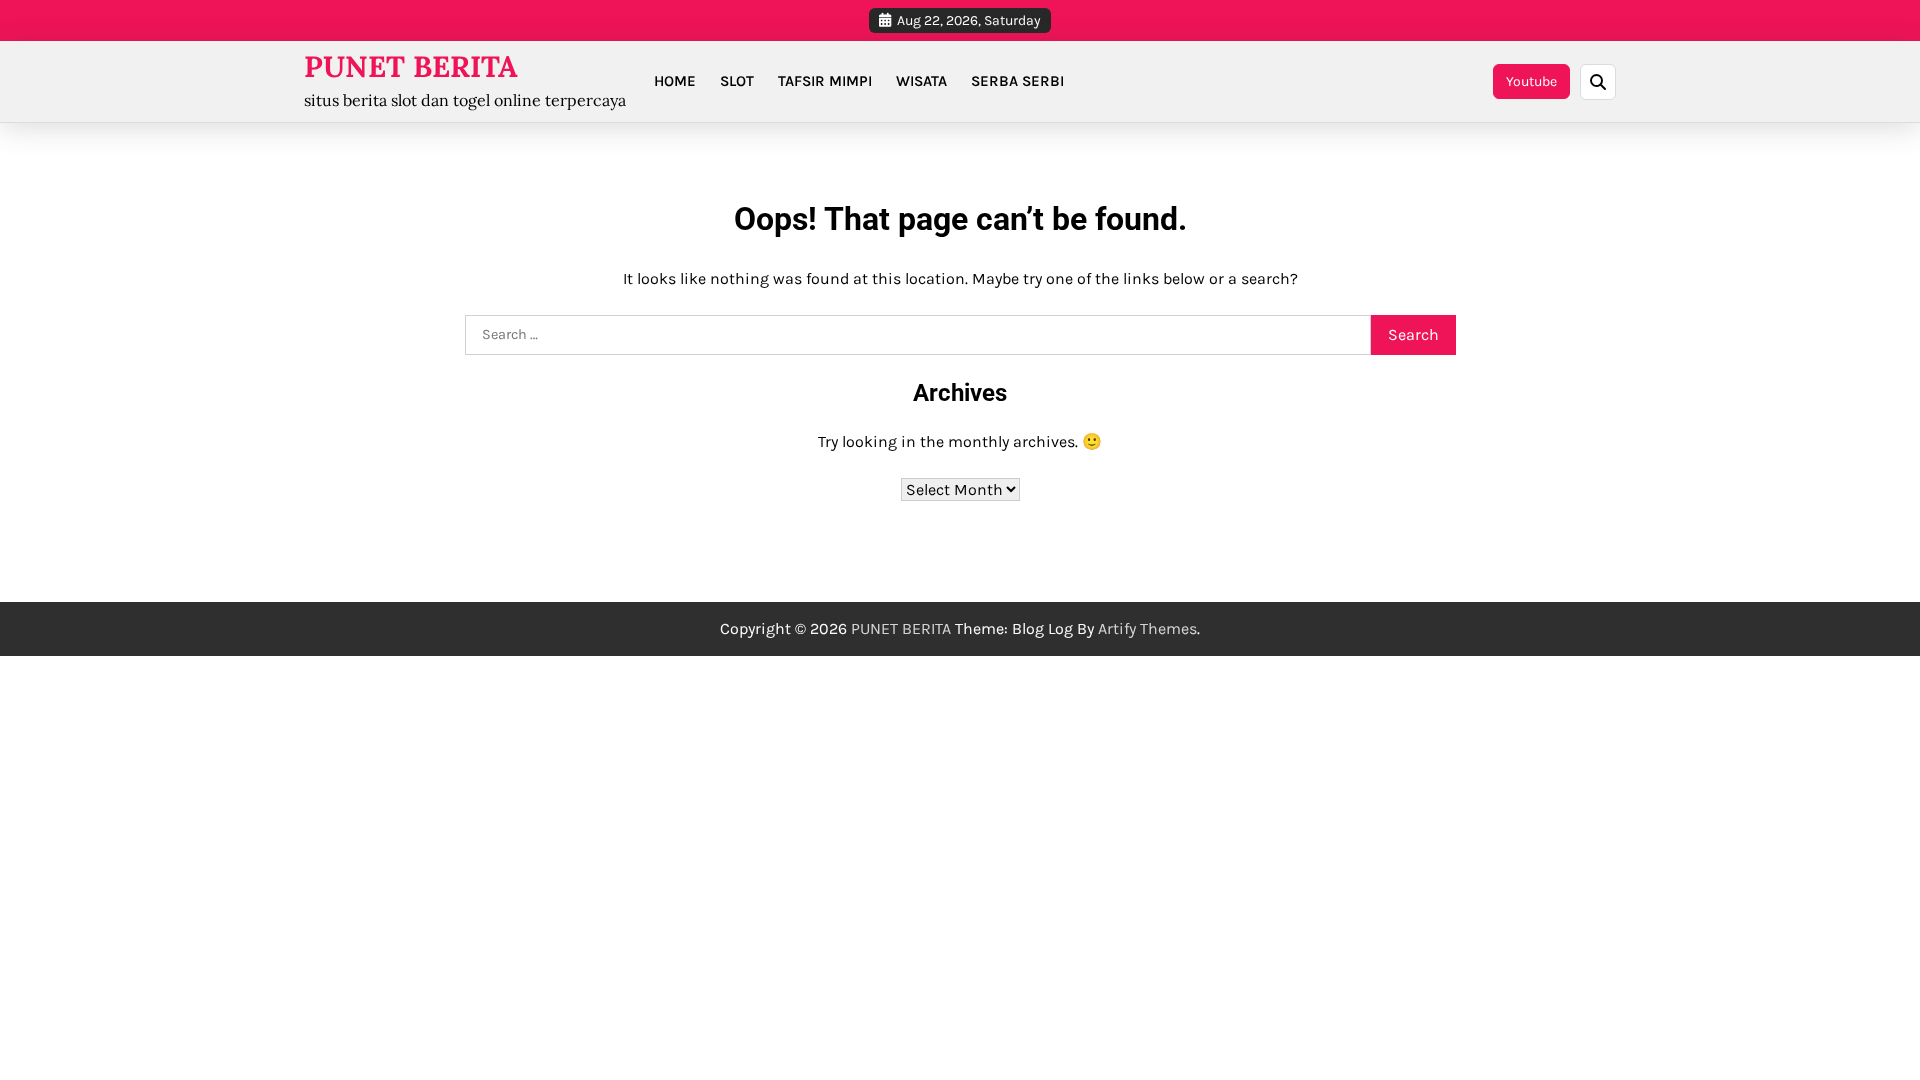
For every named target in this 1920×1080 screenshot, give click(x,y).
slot (737, 81)
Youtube (1531, 81)
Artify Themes (1147, 628)
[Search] (1598, 82)
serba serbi (1017, 81)
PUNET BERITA (411, 66)
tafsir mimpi (825, 81)
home (675, 81)
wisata (921, 81)
